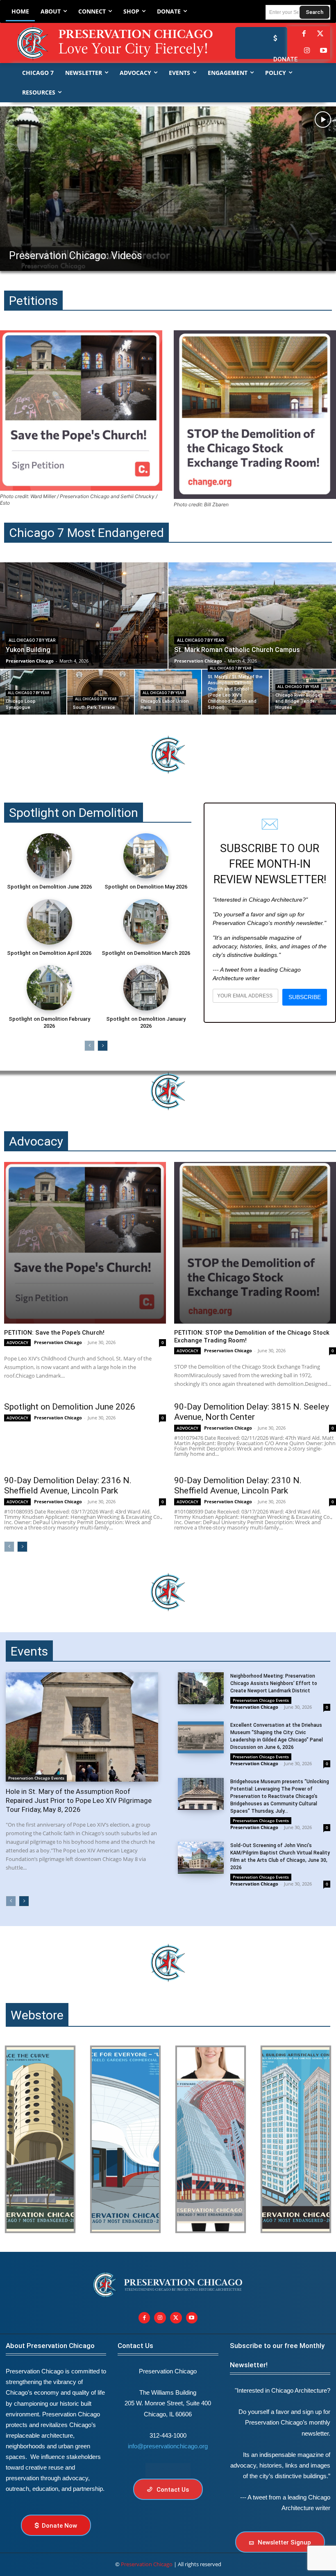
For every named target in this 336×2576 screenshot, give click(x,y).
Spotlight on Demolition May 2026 (146, 887)
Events (29, 1651)
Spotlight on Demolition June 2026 (49, 887)
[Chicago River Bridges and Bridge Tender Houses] (303, 692)
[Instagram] (307, 51)
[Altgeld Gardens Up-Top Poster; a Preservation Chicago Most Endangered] (125, 2139)
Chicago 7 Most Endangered (86, 533)
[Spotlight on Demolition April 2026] (49, 922)
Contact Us (135, 2346)
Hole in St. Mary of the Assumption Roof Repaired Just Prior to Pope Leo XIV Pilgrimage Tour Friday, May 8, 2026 (79, 1800)
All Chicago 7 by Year (32, 640)
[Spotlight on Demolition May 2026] (146, 856)
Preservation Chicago (58, 1342)
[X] (176, 2318)
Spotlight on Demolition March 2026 (146, 953)
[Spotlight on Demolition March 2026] (146, 922)
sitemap (168, 2470)
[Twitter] (320, 34)
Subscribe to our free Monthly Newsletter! (277, 2355)
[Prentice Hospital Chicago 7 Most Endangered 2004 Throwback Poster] (40, 2139)
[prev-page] (90, 1046)
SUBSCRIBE (305, 997)
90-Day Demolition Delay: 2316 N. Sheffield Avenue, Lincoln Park (68, 1485)
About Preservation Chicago (50, 2346)
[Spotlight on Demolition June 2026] (49, 856)
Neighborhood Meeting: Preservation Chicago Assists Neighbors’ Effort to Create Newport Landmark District (274, 1683)
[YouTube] (324, 51)
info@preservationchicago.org (168, 2446)
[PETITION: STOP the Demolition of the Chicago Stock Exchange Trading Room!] (255, 1243)
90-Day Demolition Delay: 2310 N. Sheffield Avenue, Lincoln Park (238, 1485)
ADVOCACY (17, 1342)
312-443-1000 (168, 2435)
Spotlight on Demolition (74, 813)
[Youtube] (192, 2318)
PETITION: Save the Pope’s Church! (54, 1333)
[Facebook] (304, 34)
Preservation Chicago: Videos (76, 256)
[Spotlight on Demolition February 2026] (49, 988)
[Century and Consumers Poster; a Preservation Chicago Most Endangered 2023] (296, 2139)
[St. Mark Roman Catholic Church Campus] (252, 616)
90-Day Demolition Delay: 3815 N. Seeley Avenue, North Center (252, 1412)
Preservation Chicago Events (36, 1778)
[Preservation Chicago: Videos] (168, 189)
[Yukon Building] (84, 616)
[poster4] (211, 2139)
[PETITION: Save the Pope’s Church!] (85, 1243)
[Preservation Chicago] (103, 43)
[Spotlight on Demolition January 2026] (146, 988)
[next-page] (103, 1046)
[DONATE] (273, 38)
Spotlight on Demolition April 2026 (49, 953)
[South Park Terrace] (100, 692)
